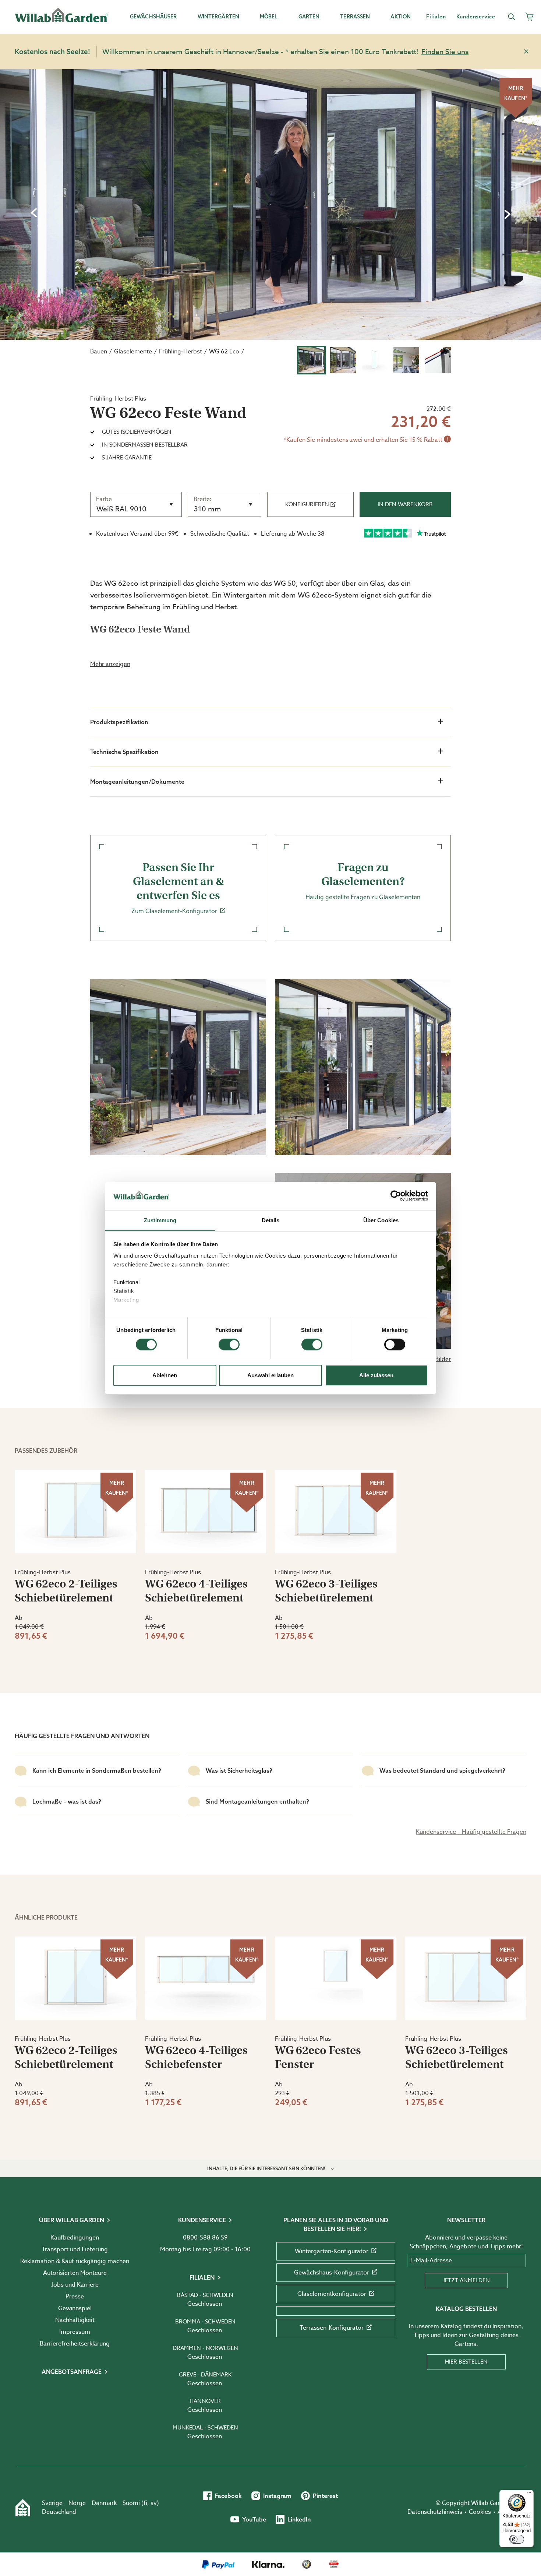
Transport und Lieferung (75, 2249)
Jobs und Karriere (75, 2285)
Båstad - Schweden (205, 2295)
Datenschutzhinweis (435, 2512)
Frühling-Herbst (181, 352)
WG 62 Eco (224, 352)
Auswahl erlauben (270, 1375)
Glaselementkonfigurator (332, 2294)
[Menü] (529, 2494)
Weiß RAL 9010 (121, 509)
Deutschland (59, 2512)
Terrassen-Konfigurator (332, 2328)
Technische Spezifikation (124, 752)
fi (145, 2503)
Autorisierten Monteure (75, 2273)
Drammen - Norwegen (205, 2348)
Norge (77, 2503)
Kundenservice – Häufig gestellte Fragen (471, 1832)
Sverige (52, 2503)
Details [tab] (271, 1220)
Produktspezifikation (119, 722)
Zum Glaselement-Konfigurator (178, 888)
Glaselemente (133, 352)
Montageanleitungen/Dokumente (137, 782)
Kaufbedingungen (75, 2238)
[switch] (229, 1345)
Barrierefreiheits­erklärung (75, 2344)
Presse (75, 2297)
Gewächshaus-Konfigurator (332, 2273)
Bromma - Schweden (205, 2322)
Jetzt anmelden (466, 2280)
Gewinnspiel (75, 2308)
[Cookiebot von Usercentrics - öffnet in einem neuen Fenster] (396, 1196)
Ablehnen (165, 1375)
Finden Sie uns (445, 52)
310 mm (208, 509)
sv (154, 2503)
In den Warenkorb (405, 504)
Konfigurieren (307, 504)
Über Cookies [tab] (381, 1220)
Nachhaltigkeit (75, 2320)
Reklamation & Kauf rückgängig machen (75, 2261)
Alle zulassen (376, 1375)
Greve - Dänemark (205, 2375)
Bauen (99, 352)
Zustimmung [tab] (160, 1220)
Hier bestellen (466, 2362)
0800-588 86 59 (205, 2238)
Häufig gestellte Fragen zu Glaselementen (363, 881)
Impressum (75, 2332)
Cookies (480, 2512)
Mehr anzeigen (110, 664)
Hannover (205, 2401)
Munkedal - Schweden (205, 2428)
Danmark (104, 2503)
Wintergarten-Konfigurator (332, 2251)
